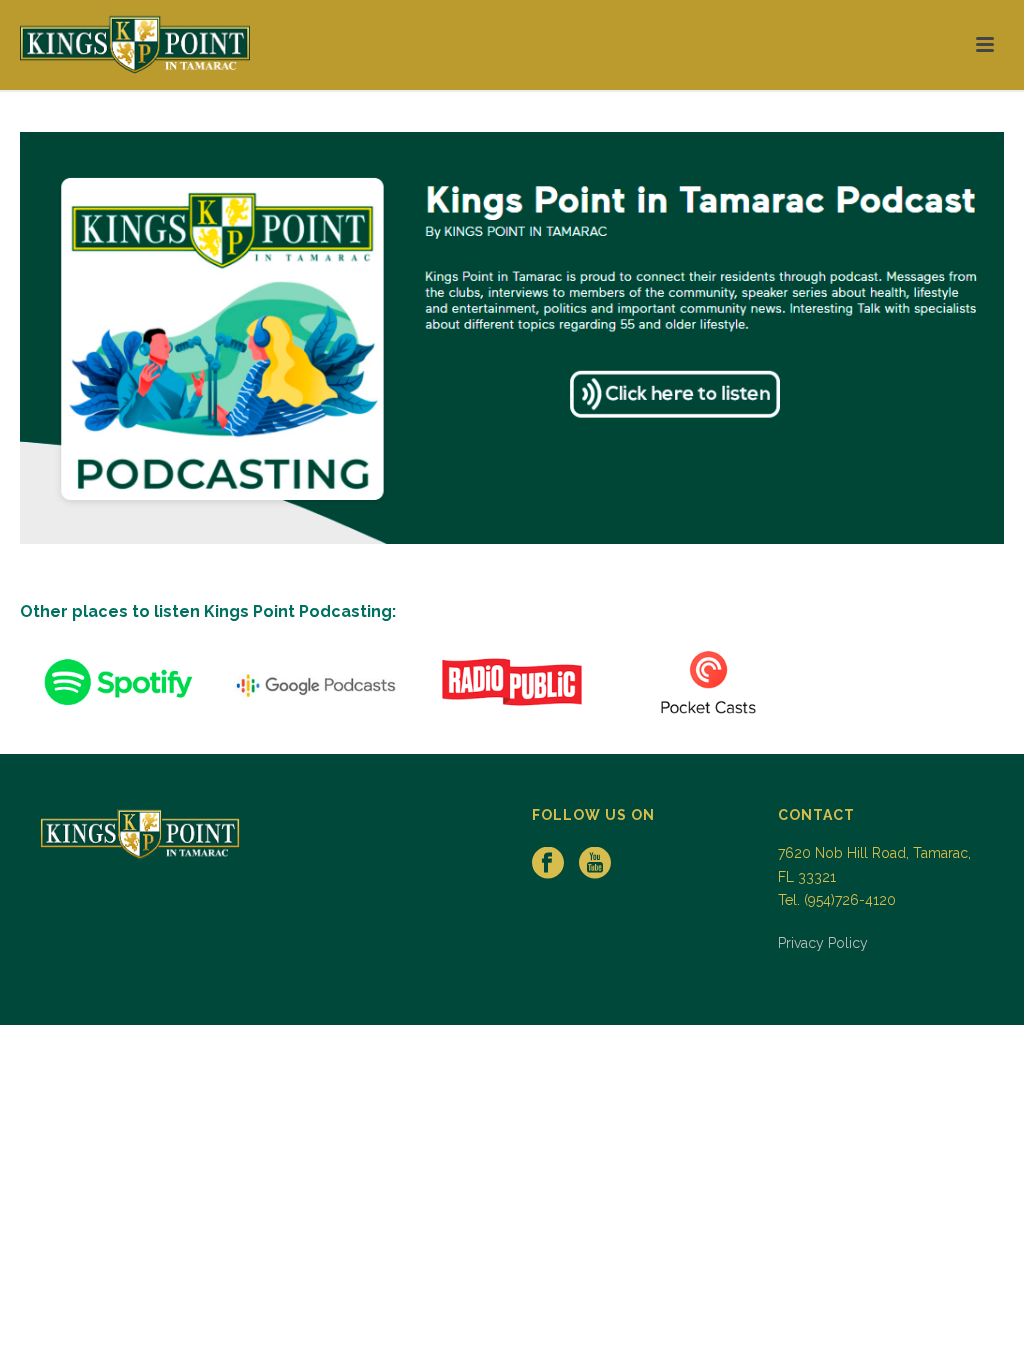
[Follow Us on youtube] (595, 864)
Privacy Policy (823, 943)
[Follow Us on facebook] (548, 864)
